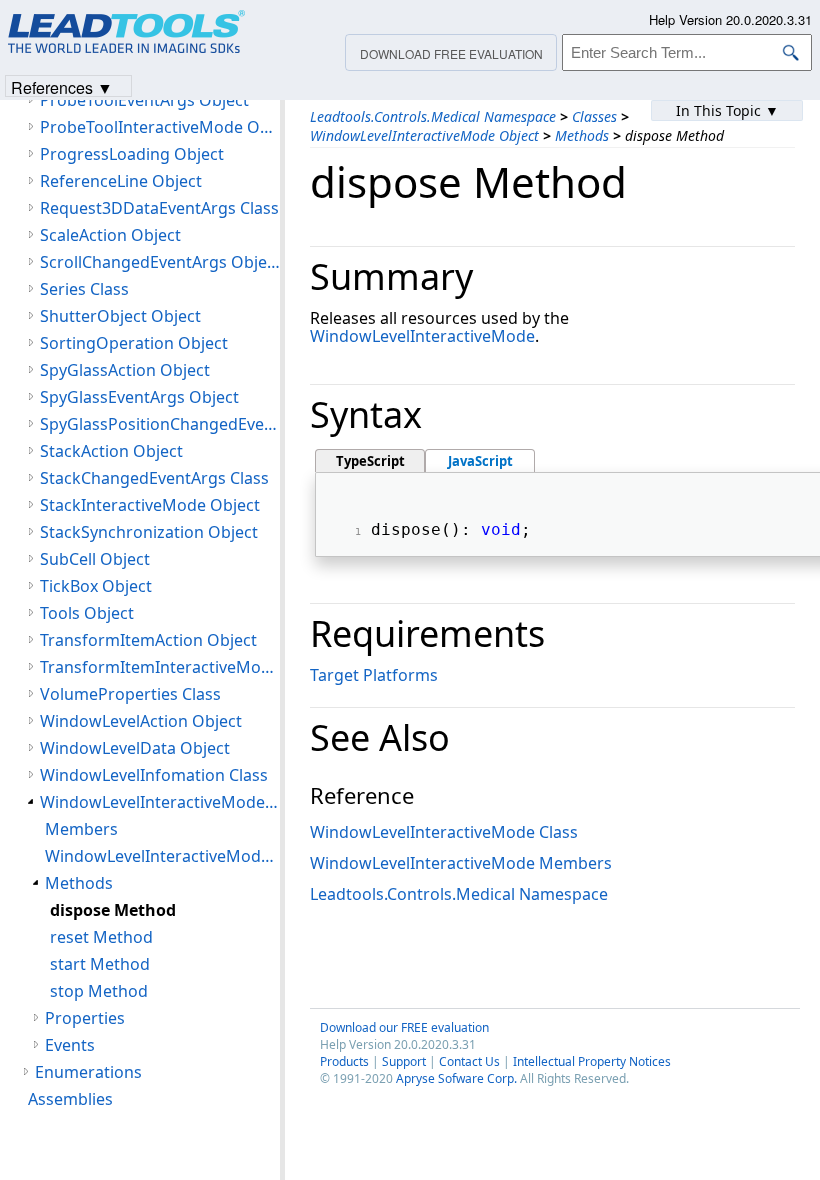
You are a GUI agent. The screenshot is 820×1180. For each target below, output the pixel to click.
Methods (582, 135)
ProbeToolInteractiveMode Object (160, 127)
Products (344, 1061)
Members (81, 829)
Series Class (84, 289)
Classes (594, 116)
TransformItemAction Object (148, 640)
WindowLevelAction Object (141, 721)
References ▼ (62, 86)
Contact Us (469, 1061)
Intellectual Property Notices (592, 1061)
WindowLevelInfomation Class (154, 775)
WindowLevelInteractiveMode (422, 336)
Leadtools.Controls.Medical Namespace (433, 116)
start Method (100, 964)
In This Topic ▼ (727, 110)
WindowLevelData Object (135, 748)
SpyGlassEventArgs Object (139, 397)
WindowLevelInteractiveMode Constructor (162, 856)
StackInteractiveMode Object (150, 505)
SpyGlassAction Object (125, 370)
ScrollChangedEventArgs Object (160, 262)
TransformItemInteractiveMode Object (160, 667)
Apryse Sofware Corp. (456, 1078)
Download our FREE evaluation (404, 1027)
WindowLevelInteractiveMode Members (461, 863)
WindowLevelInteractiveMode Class (444, 832)
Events (70, 1045)
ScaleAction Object (110, 235)
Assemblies (70, 1099)
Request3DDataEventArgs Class (159, 208)
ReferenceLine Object (121, 181)
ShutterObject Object (120, 316)
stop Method (99, 991)
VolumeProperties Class (130, 694)
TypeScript (370, 461)
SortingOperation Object (134, 343)
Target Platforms (374, 675)
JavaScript (480, 461)
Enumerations (88, 1072)
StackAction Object (111, 451)
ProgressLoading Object (132, 154)
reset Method (101, 937)
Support (404, 1061)
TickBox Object (96, 586)
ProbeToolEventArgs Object (144, 100)
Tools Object (87, 613)
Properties (85, 1018)
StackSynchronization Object (149, 532)
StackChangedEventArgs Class (154, 478)
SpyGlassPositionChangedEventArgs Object (160, 424)
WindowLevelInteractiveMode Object (424, 135)
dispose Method (113, 910)
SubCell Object (95, 559)
